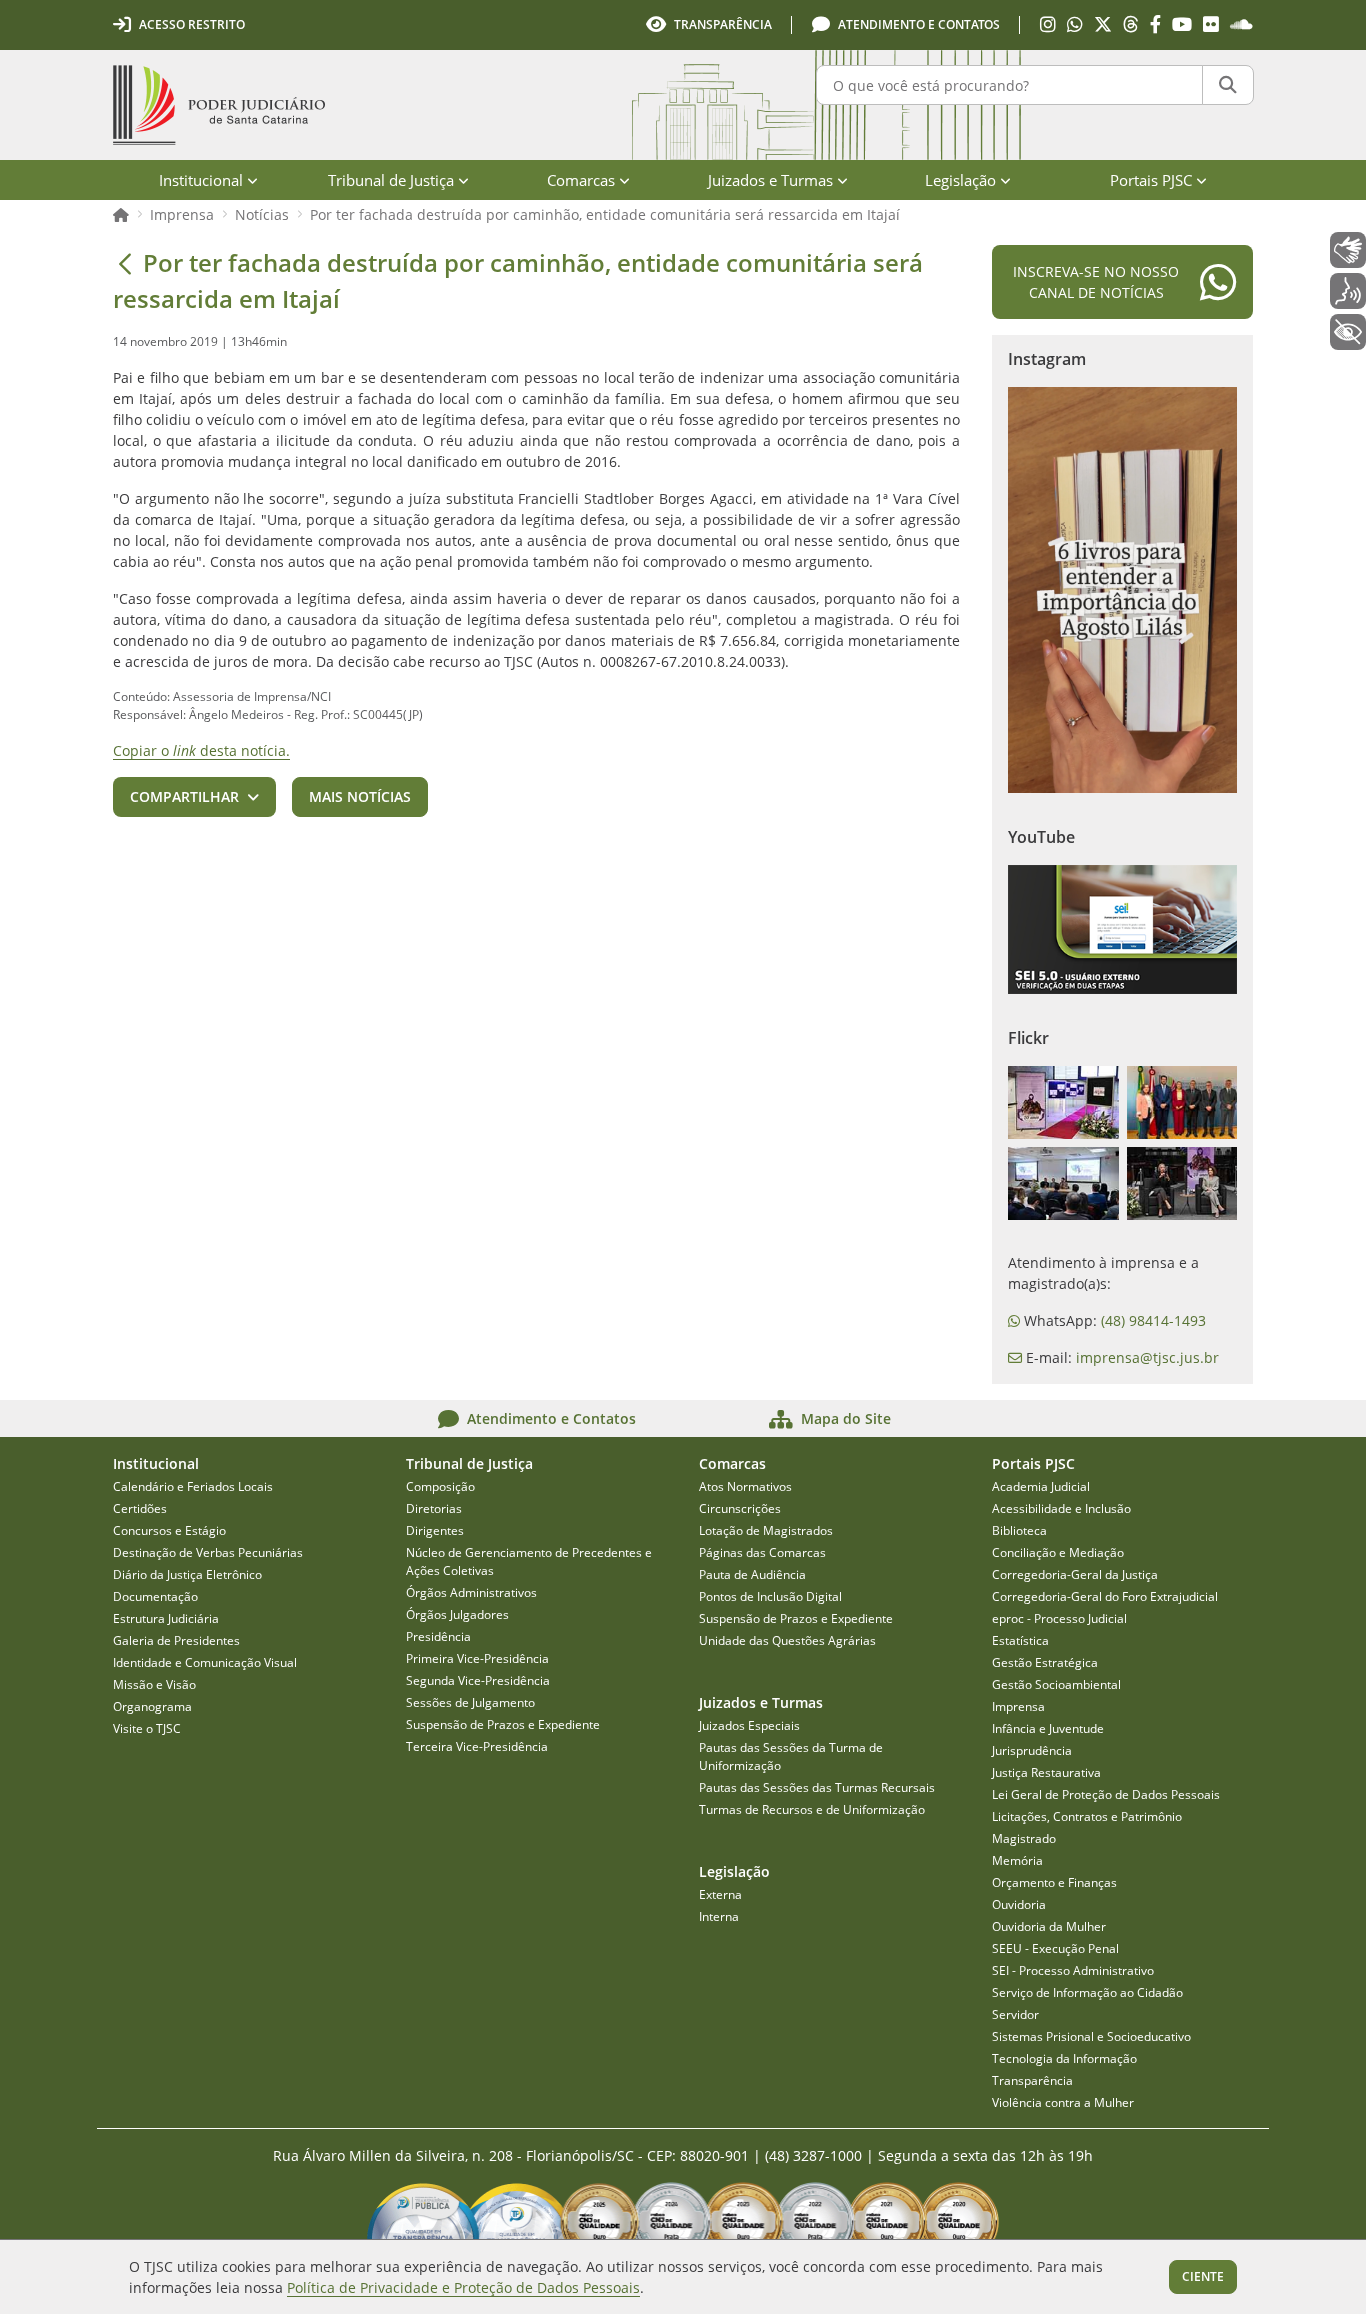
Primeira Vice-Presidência (477, 1658)
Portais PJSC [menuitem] (1151, 180)
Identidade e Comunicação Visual (205, 1662)
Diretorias (434, 1508)
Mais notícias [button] (360, 796)
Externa (720, 1894)
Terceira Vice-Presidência (477, 1746)
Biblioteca (1019, 1530)
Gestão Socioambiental (1056, 1684)
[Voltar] (125, 263)
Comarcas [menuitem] (581, 180)
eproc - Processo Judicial (1059, 1618)
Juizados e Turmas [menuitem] (770, 180)
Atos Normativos (745, 1486)
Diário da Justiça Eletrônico (187, 1574)
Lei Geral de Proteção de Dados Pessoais (1106, 1794)
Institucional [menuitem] (201, 180)
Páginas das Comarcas (762, 1552)
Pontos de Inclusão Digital (770, 1596)
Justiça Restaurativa (1046, 1772)
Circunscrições (740, 1508)
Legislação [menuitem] (960, 180)
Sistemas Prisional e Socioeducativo (1091, 2036)
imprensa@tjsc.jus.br (1147, 1357)
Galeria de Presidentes (176, 1640)
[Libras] (1348, 250)
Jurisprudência (1032, 1750)
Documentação (155, 1596)
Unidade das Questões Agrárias (787, 1640)
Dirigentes (435, 1530)
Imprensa (182, 214)
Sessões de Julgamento (470, 1702)
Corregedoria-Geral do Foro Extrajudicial (1105, 1596)
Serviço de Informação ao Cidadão (1087, 1992)
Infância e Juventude (1048, 1728)
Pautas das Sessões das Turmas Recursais (817, 1787)
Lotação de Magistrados (766, 1530)
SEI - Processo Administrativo (1073, 1970)
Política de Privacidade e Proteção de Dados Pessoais (463, 2287)
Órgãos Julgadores (457, 1614)
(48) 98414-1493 (1153, 1320)
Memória (1017, 1860)
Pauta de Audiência (752, 1574)
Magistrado (1024, 1838)
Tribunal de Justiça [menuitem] (391, 180)
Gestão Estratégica (1045, 1662)
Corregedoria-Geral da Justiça (1075, 1574)
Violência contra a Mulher (1063, 2102)
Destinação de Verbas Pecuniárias (208, 1552)
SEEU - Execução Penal (1055, 1948)
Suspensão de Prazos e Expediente (503, 1724)
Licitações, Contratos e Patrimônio (1087, 1816)
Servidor (1015, 2014)
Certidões (140, 1508)
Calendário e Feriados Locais (193, 1486)
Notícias (262, 214)
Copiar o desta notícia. (201, 750)
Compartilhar (184, 796)
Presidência (438, 1636)
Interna (719, 1916)
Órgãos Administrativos (471, 1592)
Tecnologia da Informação (1064, 2058)
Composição (440, 1486)
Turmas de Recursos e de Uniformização (812, 1809)
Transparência (1032, 2080)
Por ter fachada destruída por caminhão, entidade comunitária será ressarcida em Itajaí (605, 214)
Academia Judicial (1041, 1486)
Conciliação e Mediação (1058, 1552)
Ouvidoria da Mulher (1049, 1926)
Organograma (152, 1706)
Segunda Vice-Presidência (478, 1680)
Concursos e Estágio (169, 1530)
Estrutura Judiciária (166, 1618)
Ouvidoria (1019, 1904)
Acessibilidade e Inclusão (1061, 1508)
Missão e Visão (154, 1684)
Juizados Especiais (749, 1725)
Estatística (1020, 1640)
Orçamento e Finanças (1054, 1882)
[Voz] (1348, 291)
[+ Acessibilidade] (1348, 332)
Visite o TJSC (147, 1728)
